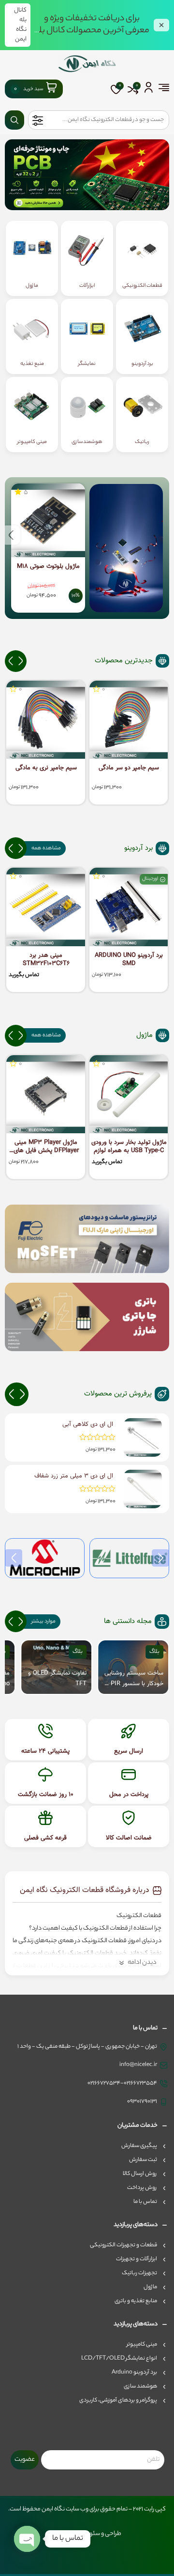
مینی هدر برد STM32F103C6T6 (46, 960)
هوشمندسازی (87, 442)
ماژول (32, 286)
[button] (11, 535)
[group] (133, 1667)
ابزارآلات (87, 286)
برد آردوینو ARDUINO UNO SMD (129, 960)
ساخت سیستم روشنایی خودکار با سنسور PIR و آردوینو (134, 1679)
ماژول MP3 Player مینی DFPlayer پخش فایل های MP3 (46, 1147)
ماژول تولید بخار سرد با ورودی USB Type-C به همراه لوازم (129, 1147)
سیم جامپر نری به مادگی (129, 768)
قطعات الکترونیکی (142, 286)
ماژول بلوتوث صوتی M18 (48, 567)
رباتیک (142, 442)
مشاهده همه (46, 848)
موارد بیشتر (43, 1622)
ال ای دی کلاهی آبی (88, 1424)
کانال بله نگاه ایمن (20, 25)
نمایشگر (87, 364)
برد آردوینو (142, 364)
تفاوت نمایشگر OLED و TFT (57, 1678)
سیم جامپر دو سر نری (46, 768)
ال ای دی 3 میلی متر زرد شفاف (74, 1476)
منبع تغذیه (32, 364)
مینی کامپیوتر (32, 442)
